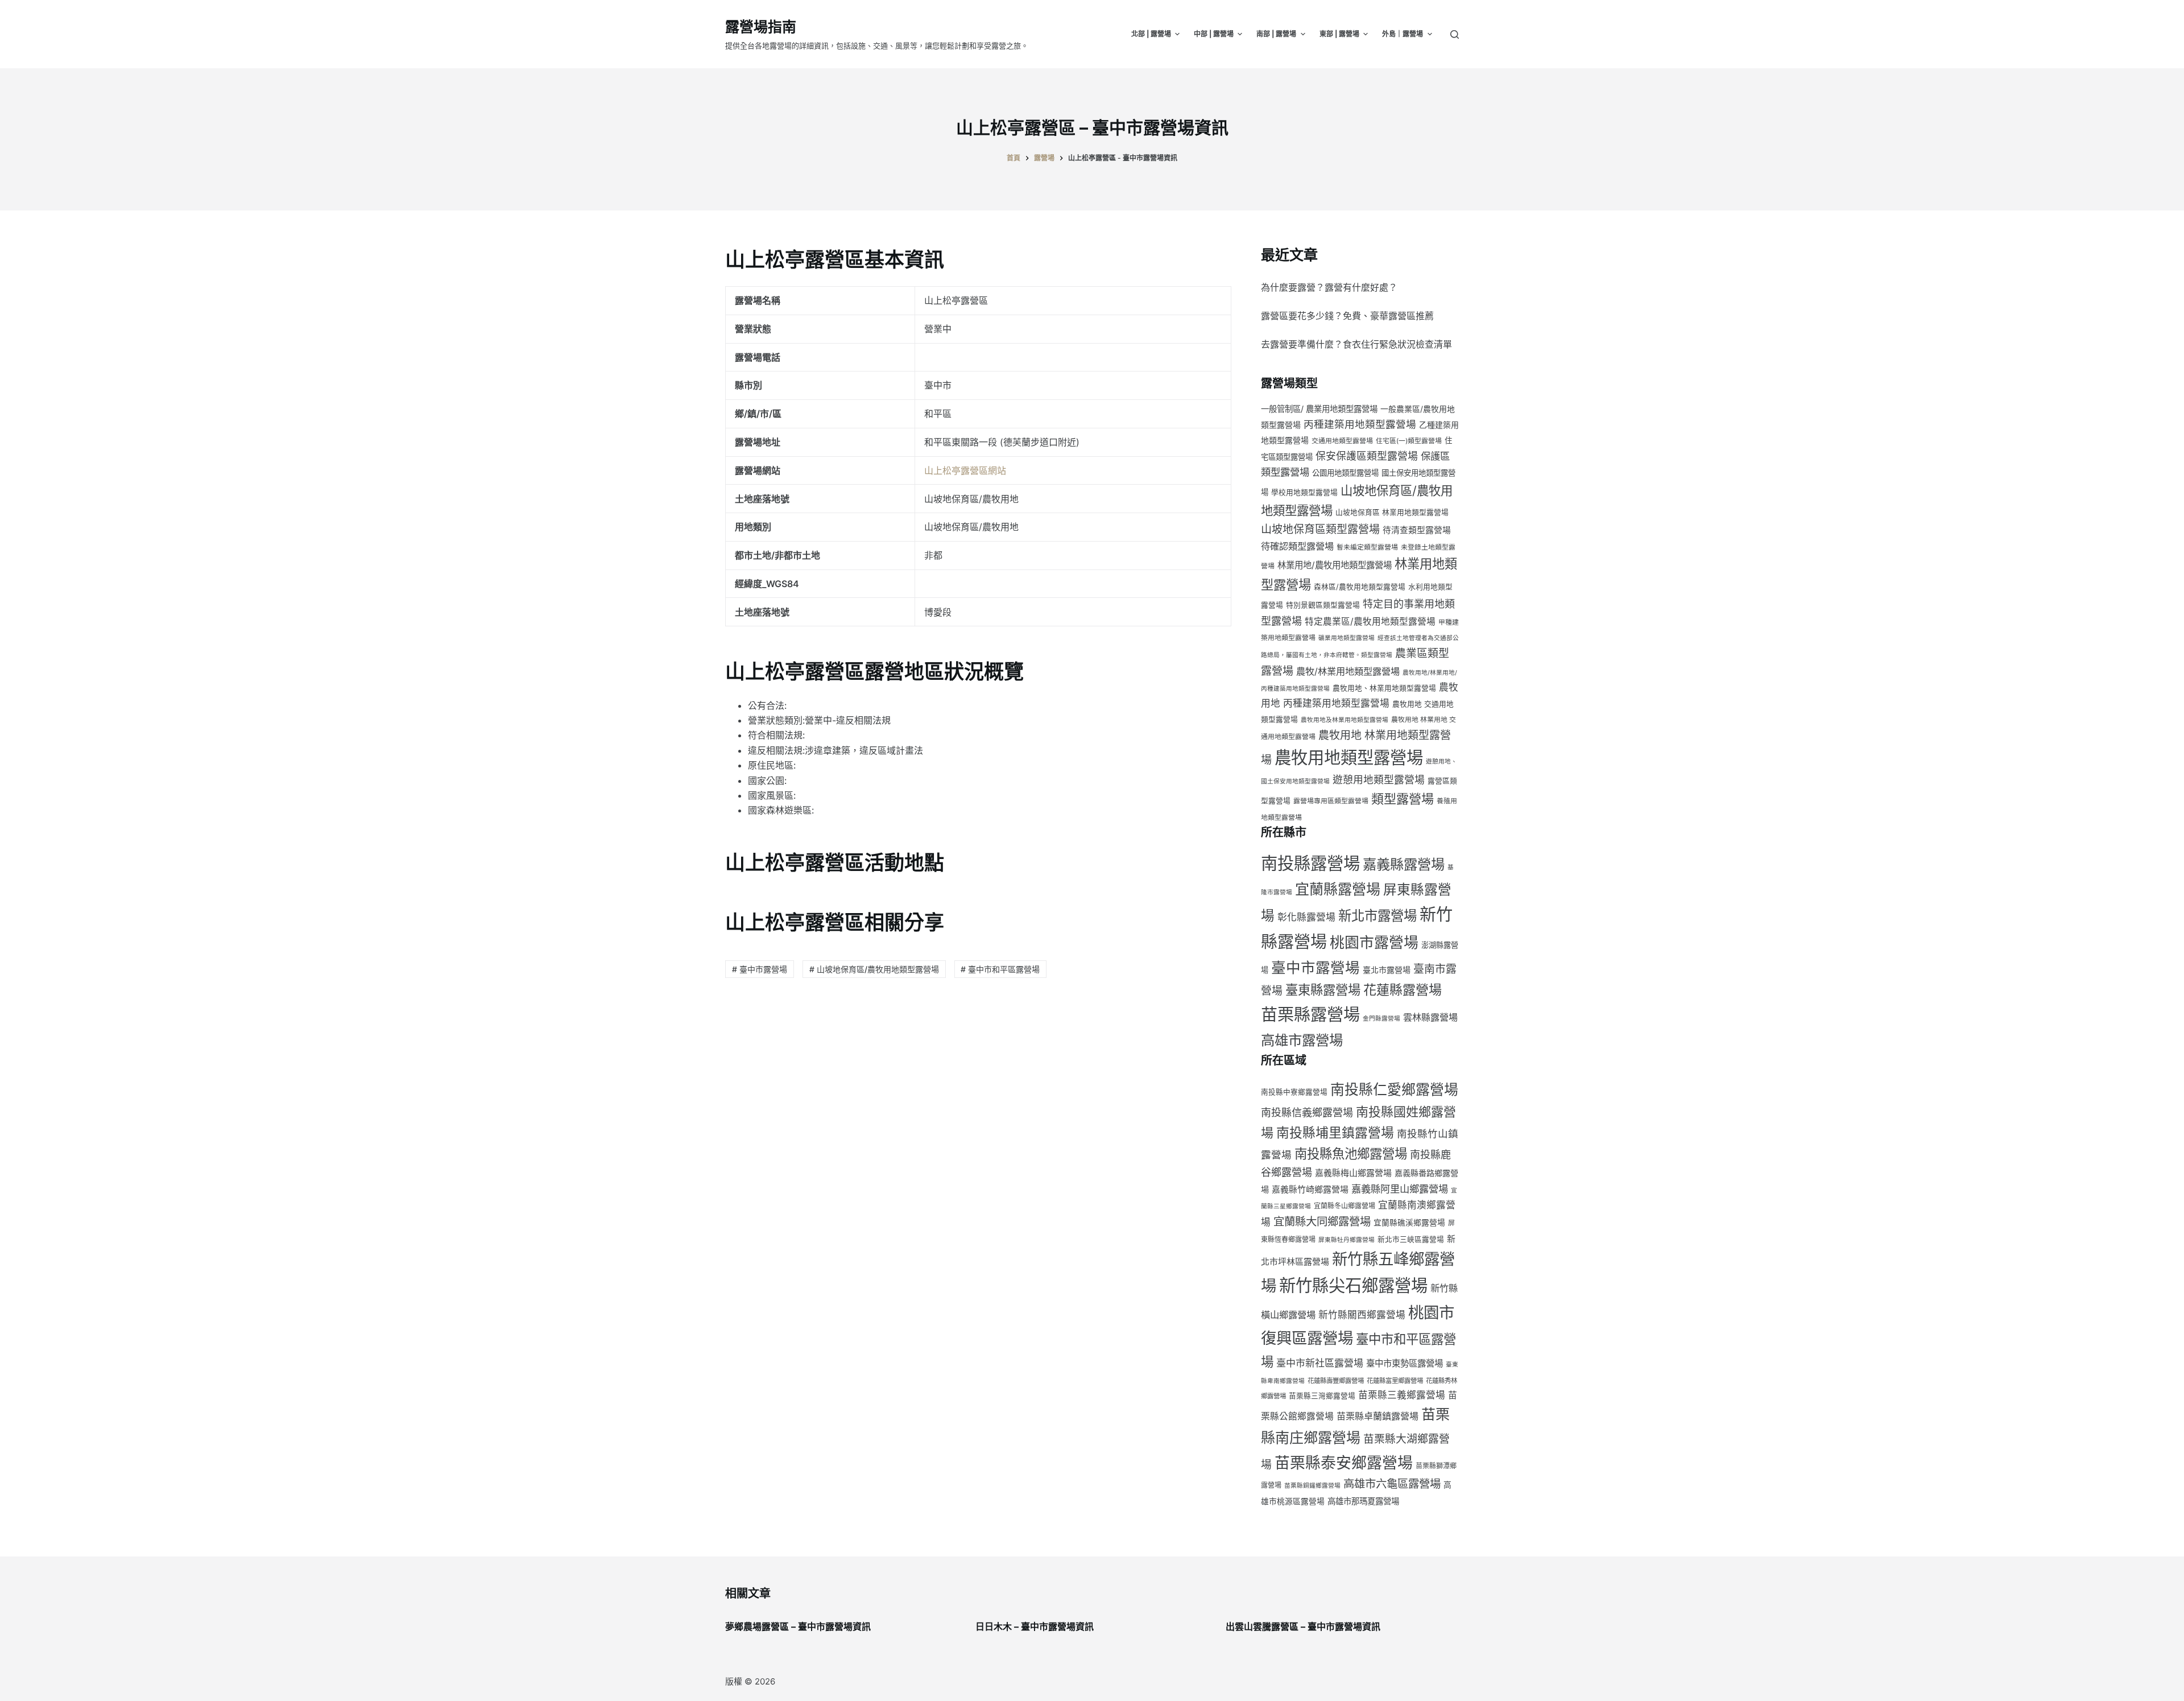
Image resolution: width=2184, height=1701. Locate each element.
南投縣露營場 (1310, 863)
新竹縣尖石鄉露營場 (1353, 1285)
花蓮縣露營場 (1403, 990)
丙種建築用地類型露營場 (1360, 424)
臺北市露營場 (1387, 970)
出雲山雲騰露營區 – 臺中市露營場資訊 (1303, 1626)
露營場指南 (761, 27)
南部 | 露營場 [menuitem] (1276, 34)
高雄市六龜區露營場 (1392, 1484)
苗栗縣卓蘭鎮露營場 (1378, 1416)
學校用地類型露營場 (1304, 492)
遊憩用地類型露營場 (1379, 780)
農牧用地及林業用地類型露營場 (1345, 720)
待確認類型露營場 (1297, 546)
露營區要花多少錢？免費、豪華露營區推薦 (1347, 316)
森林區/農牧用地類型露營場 (1360, 587)
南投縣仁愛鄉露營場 (1394, 1089)
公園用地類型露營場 (1345, 473)
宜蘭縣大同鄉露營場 (1322, 1221)
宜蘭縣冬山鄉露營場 (1345, 1206)
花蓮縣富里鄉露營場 (1395, 1381)
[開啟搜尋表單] (1455, 34)
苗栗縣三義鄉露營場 (1402, 1395)
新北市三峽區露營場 (1411, 1239)
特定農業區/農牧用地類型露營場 (1370, 622)
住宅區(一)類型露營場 (1409, 441)
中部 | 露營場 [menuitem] (1214, 34)
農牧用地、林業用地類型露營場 (1384, 688)
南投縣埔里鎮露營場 (1335, 1132)
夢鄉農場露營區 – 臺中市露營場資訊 (798, 1626)
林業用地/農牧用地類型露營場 (1335, 565)
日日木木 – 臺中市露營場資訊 (1035, 1626)
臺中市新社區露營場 (1320, 1363)
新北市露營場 (1378, 916)
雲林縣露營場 (1430, 1017)
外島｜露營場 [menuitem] (1403, 34)
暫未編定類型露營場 (1367, 547)
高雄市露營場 (1302, 1040)
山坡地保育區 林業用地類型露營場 (1392, 512)
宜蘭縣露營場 (1338, 889)
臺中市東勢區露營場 (1405, 1363)
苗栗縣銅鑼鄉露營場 (1312, 1486)
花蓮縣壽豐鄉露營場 (1336, 1381)
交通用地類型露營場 (1342, 441)
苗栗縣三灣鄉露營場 (1322, 1396)
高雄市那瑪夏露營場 (1363, 1501)
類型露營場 (1403, 799)
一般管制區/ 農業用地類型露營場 (1319, 409)
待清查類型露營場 (1417, 530)
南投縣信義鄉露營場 (1307, 1112)
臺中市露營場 (1316, 967)
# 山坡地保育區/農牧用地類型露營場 (874, 969)
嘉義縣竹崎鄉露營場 (1310, 1190)
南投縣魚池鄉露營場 (1351, 1153)
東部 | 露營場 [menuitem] (1339, 34)
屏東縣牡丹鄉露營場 (1347, 1240)
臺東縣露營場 (1323, 990)
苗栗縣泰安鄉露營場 (1344, 1463)
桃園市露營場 (1374, 942)
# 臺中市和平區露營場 (1000, 969)
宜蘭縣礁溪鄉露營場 (1409, 1223)
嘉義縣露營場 (1404, 864)
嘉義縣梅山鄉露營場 (1353, 1173)
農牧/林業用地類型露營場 (1348, 671)
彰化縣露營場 (1306, 917)
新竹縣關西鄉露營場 (1362, 1315)
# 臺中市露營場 (760, 969)
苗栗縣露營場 (1310, 1015)
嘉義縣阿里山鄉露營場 (1400, 1189)
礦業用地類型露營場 (1347, 638)
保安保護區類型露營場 (1367, 456)
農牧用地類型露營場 (1349, 757)
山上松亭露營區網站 (965, 470)
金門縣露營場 (1381, 1019)
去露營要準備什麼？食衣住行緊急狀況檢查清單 (1356, 344)
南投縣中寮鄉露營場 (1294, 1092)
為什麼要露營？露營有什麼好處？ (1329, 287)
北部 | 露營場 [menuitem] (1151, 34)
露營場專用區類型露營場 (1331, 801)
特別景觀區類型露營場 (1323, 605)
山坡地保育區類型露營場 (1320, 529)
